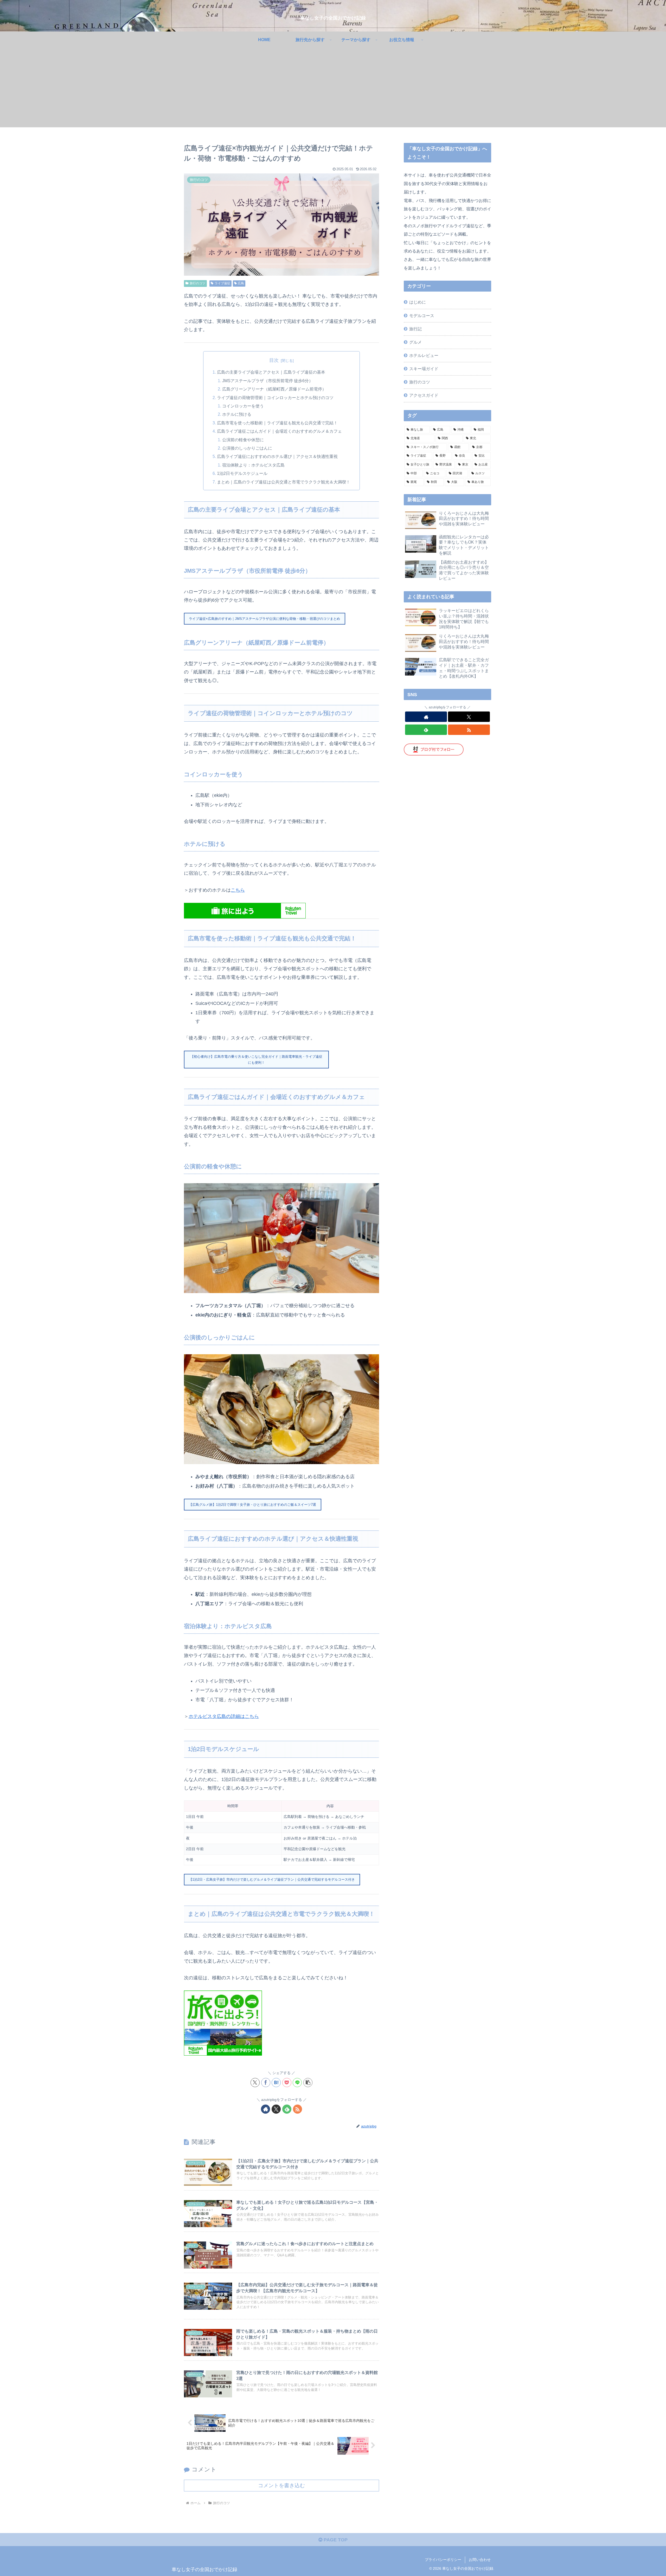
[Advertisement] (333, 91)
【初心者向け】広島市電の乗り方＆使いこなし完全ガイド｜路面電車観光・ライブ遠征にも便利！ (256, 1060)
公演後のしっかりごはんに (247, 448)
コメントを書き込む (281, 2485)
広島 (241, 283)
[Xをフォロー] (276, 2109)
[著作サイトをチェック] (265, 2109)
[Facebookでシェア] (266, 2083)
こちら (238, 890)
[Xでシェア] (255, 2083)
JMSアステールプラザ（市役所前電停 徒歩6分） (268, 381)
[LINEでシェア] (297, 2083)
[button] (308, 2083)
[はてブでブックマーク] (276, 2083)
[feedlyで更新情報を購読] (287, 2109)
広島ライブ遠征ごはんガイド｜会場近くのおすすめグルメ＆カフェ (279, 431)
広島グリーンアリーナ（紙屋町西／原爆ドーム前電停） (274, 389)
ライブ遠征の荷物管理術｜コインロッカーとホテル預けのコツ (275, 398)
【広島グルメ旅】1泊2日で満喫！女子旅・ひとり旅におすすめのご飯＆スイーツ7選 (252, 1505)
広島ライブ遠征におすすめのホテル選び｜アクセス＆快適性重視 (277, 456)
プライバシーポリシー (443, 2560)
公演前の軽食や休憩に (243, 440)
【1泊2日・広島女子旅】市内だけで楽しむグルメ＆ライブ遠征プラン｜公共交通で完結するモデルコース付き (272, 1879)
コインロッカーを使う (243, 406)
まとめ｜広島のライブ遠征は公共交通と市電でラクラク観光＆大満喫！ (284, 482)
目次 (274, 360)
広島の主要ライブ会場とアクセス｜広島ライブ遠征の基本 (271, 372)
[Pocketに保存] (287, 2083)
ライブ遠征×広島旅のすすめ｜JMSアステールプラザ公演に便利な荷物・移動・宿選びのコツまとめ (264, 619)
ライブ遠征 (222, 283)
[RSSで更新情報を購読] (297, 2109)
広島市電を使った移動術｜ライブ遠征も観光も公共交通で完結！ (277, 423)
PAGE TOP (335, 2540)
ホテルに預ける (237, 414)
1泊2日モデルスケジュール (242, 473)
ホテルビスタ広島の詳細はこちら (224, 1716)
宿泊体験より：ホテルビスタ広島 (253, 465)
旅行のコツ (197, 283)
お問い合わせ (480, 2560)
